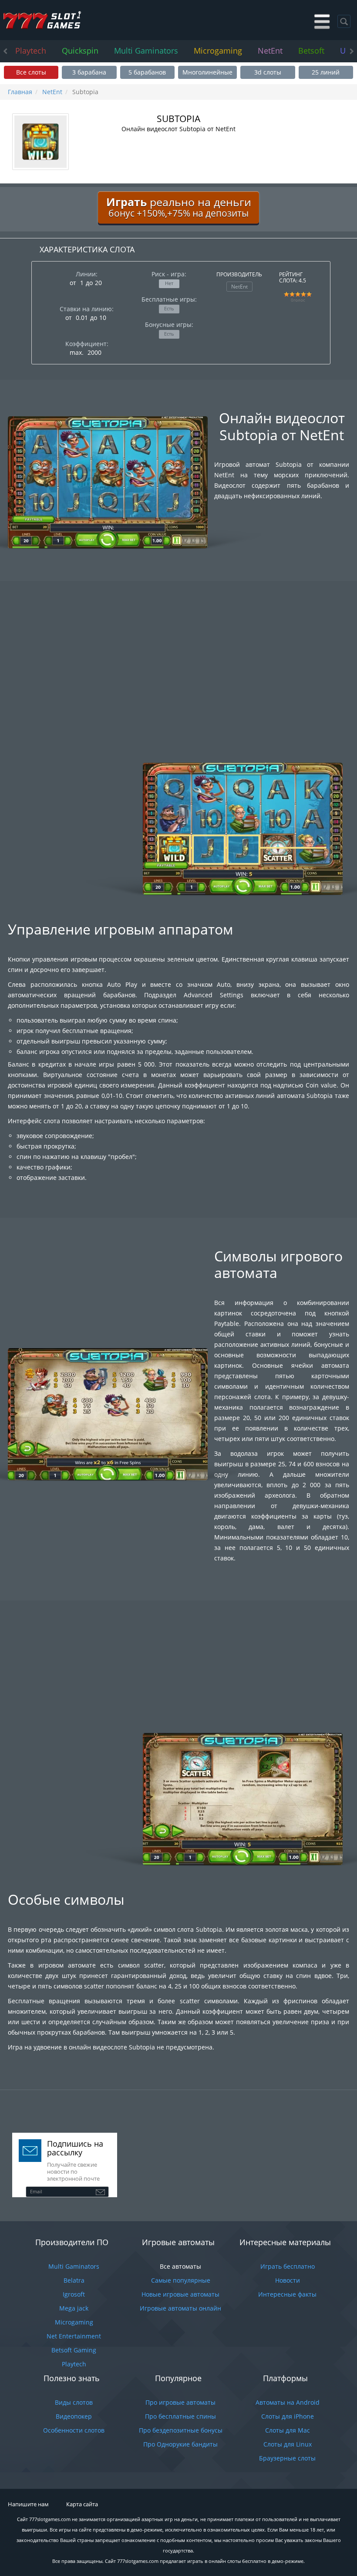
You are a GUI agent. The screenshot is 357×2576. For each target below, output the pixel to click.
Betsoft (311, 51)
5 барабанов (147, 72)
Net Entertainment (74, 2336)
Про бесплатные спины (180, 2416)
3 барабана (89, 72)
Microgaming (218, 51)
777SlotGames (42, 20)
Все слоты (31, 72)
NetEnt (270, 51)
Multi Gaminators (146, 51)
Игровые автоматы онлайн (180, 2308)
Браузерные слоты (287, 2458)
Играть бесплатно (288, 2266)
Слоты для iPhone (288, 2416)
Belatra (74, 2280)
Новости (288, 2280)
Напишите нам (28, 2504)
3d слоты (268, 72)
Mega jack (74, 2308)
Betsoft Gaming (74, 2350)
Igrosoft (74, 2294)
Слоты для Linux (288, 2444)
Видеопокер (74, 2416)
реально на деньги (179, 207)
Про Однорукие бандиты (180, 2444)
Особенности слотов (74, 2430)
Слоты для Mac (288, 2430)
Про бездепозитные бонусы (181, 2430)
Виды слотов (74, 2402)
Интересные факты (287, 2294)
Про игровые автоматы (180, 2402)
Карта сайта (82, 2504)
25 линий (326, 72)
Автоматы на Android (288, 2402)
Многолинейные (207, 72)
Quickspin (80, 51)
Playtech (31, 51)
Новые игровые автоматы (180, 2294)
